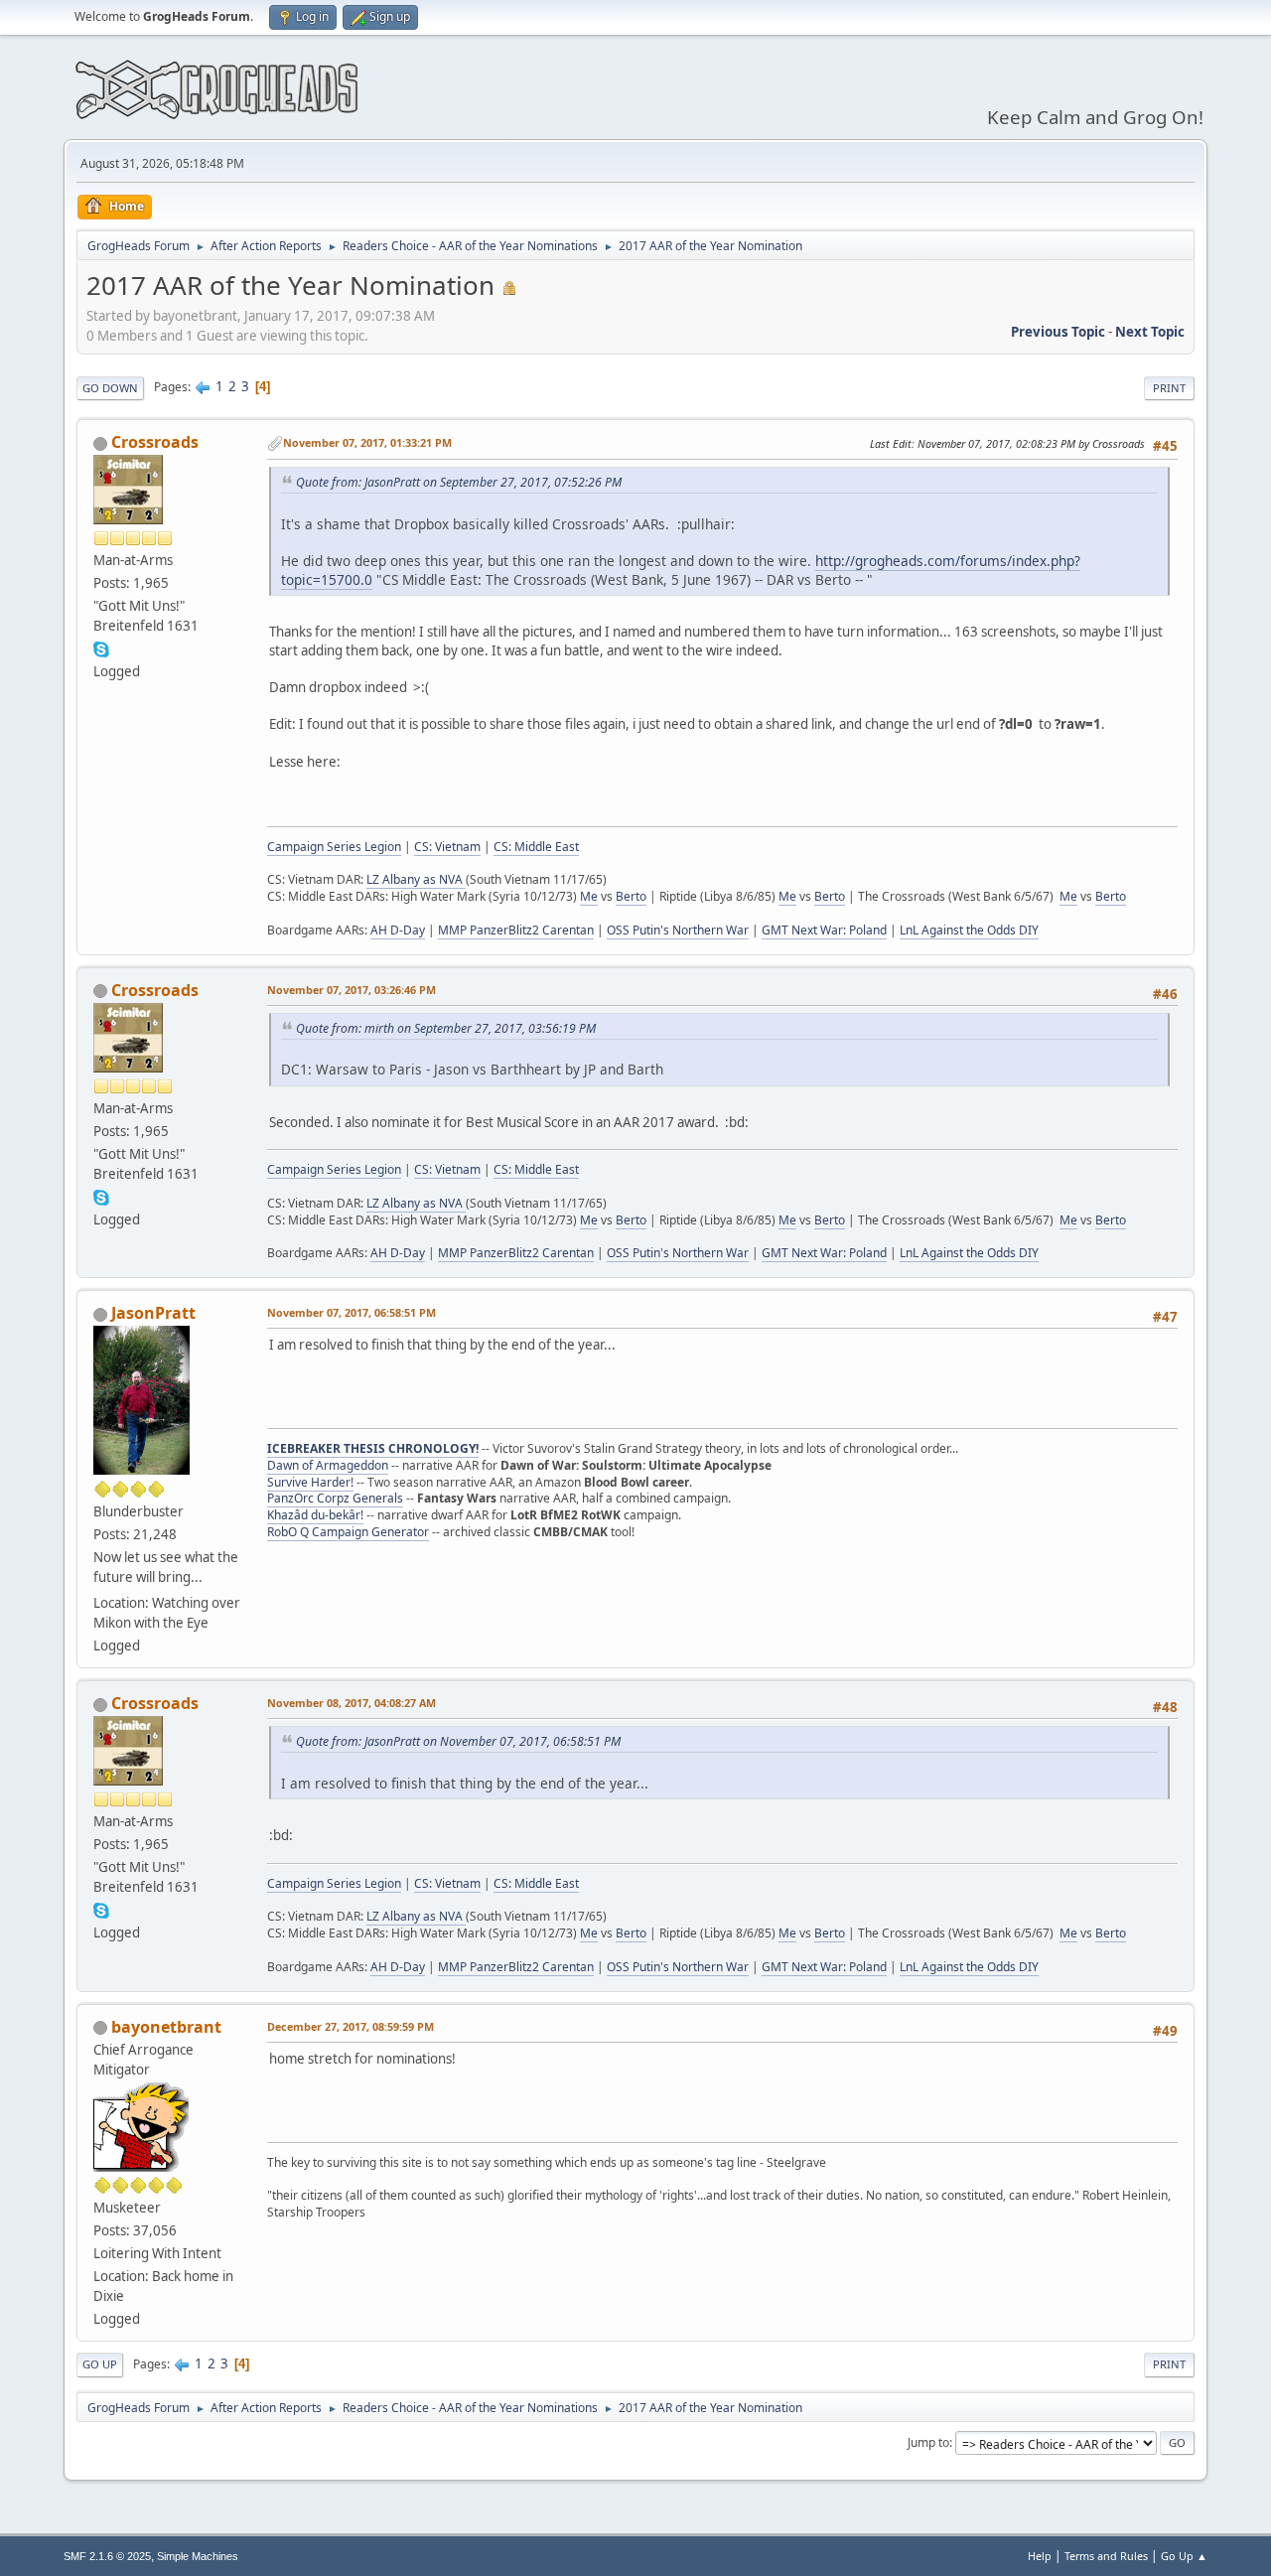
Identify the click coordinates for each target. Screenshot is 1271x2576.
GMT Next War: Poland (824, 930)
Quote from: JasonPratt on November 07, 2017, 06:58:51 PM (458, 1741)
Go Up (100, 2364)
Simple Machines (198, 2556)
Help (1040, 2556)
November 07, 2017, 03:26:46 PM (352, 990)
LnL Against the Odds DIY (969, 930)
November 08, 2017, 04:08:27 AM (352, 1703)
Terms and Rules (1106, 2556)
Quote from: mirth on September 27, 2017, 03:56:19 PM (446, 1028)
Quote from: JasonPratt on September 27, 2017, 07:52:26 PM (459, 482)
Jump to (928, 2442)
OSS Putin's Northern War (678, 930)
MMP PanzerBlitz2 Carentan (516, 930)
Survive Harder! (310, 1482)
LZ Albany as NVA (416, 879)
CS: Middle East (536, 847)
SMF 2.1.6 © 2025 (107, 2556)
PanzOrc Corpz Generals (335, 1498)
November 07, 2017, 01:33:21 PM (367, 442)
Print (1169, 388)
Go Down (110, 388)
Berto (631, 896)
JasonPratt (153, 1313)
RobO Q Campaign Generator (348, 1532)
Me (589, 896)
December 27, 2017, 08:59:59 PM (351, 2026)
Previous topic (1058, 332)
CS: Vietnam (447, 847)
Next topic (1150, 332)
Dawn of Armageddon (328, 1465)
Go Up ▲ (1184, 2556)
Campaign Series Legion (334, 847)
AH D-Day (398, 930)
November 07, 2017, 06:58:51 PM (352, 1312)
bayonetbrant (166, 2027)
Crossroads (155, 442)
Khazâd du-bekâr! (315, 1515)
